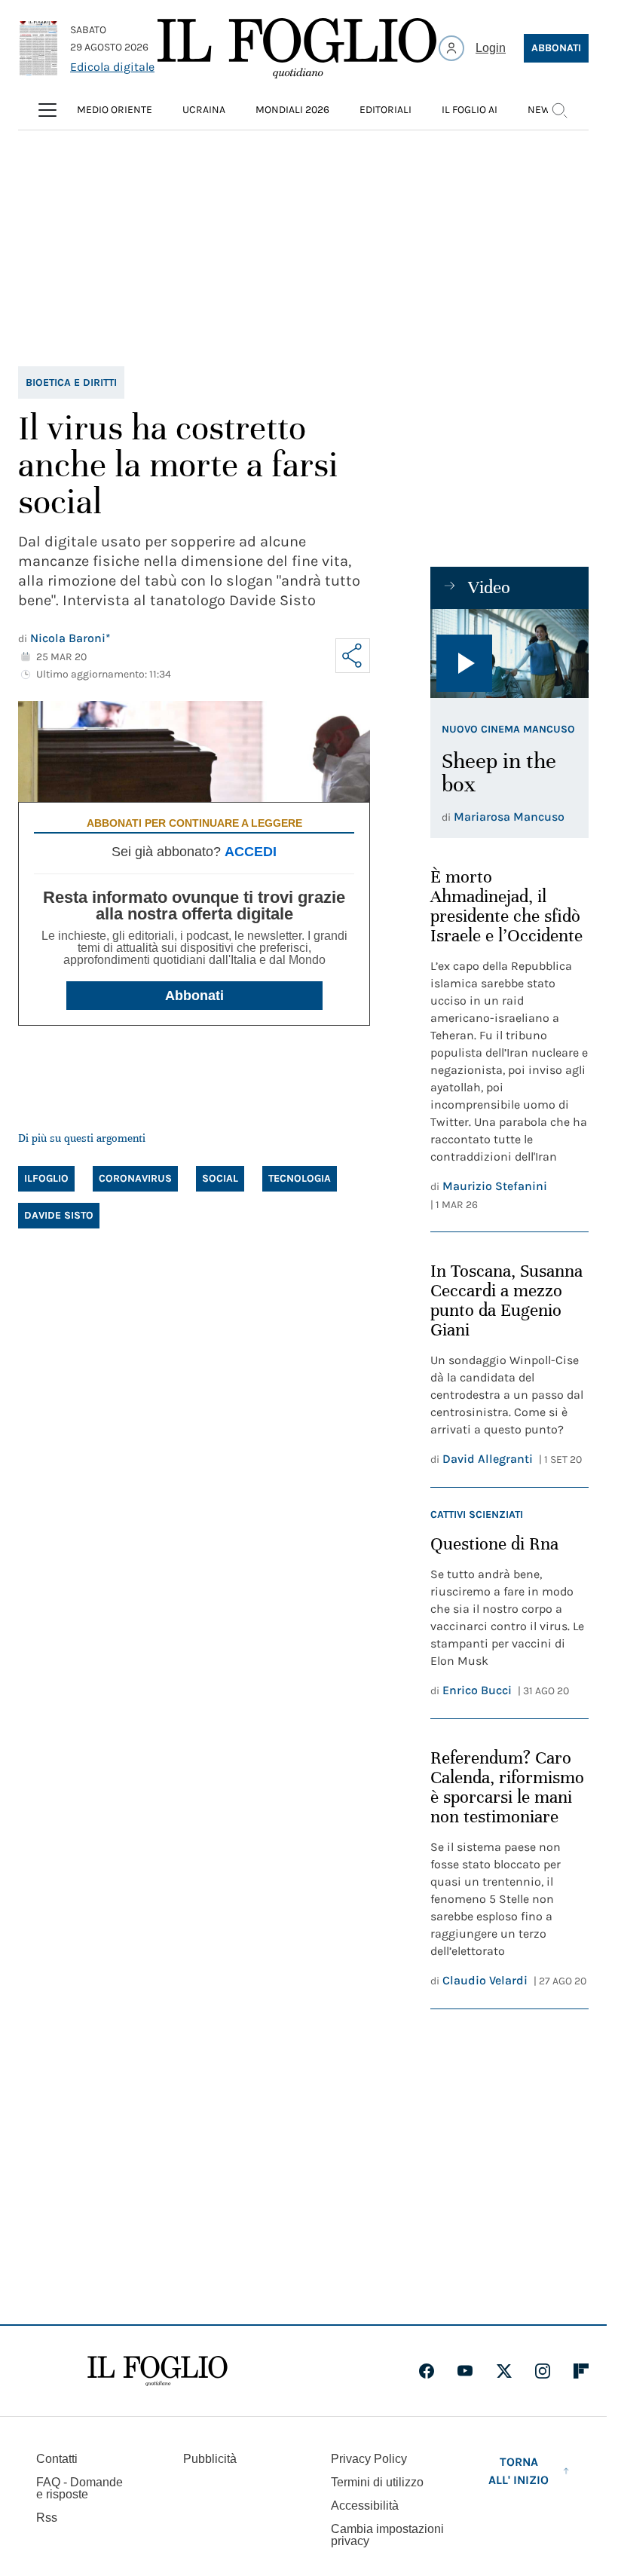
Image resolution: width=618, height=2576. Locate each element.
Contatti (57, 2459)
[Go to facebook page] (427, 2371)
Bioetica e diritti (71, 382)
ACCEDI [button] (251, 852)
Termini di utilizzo (377, 2482)
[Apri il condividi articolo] (353, 656)
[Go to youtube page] (465, 2371)
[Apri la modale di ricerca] (559, 110)
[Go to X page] (504, 2371)
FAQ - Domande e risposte (80, 2488)
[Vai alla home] (297, 48)
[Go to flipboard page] (581, 2371)
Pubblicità (210, 2459)
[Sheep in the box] (509, 653)
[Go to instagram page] (543, 2371)
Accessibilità (365, 2506)
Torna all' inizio (519, 2471)
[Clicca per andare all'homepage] (158, 2371)
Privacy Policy (369, 2459)
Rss (47, 2518)
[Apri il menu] (47, 110)
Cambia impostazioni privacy (387, 2535)
